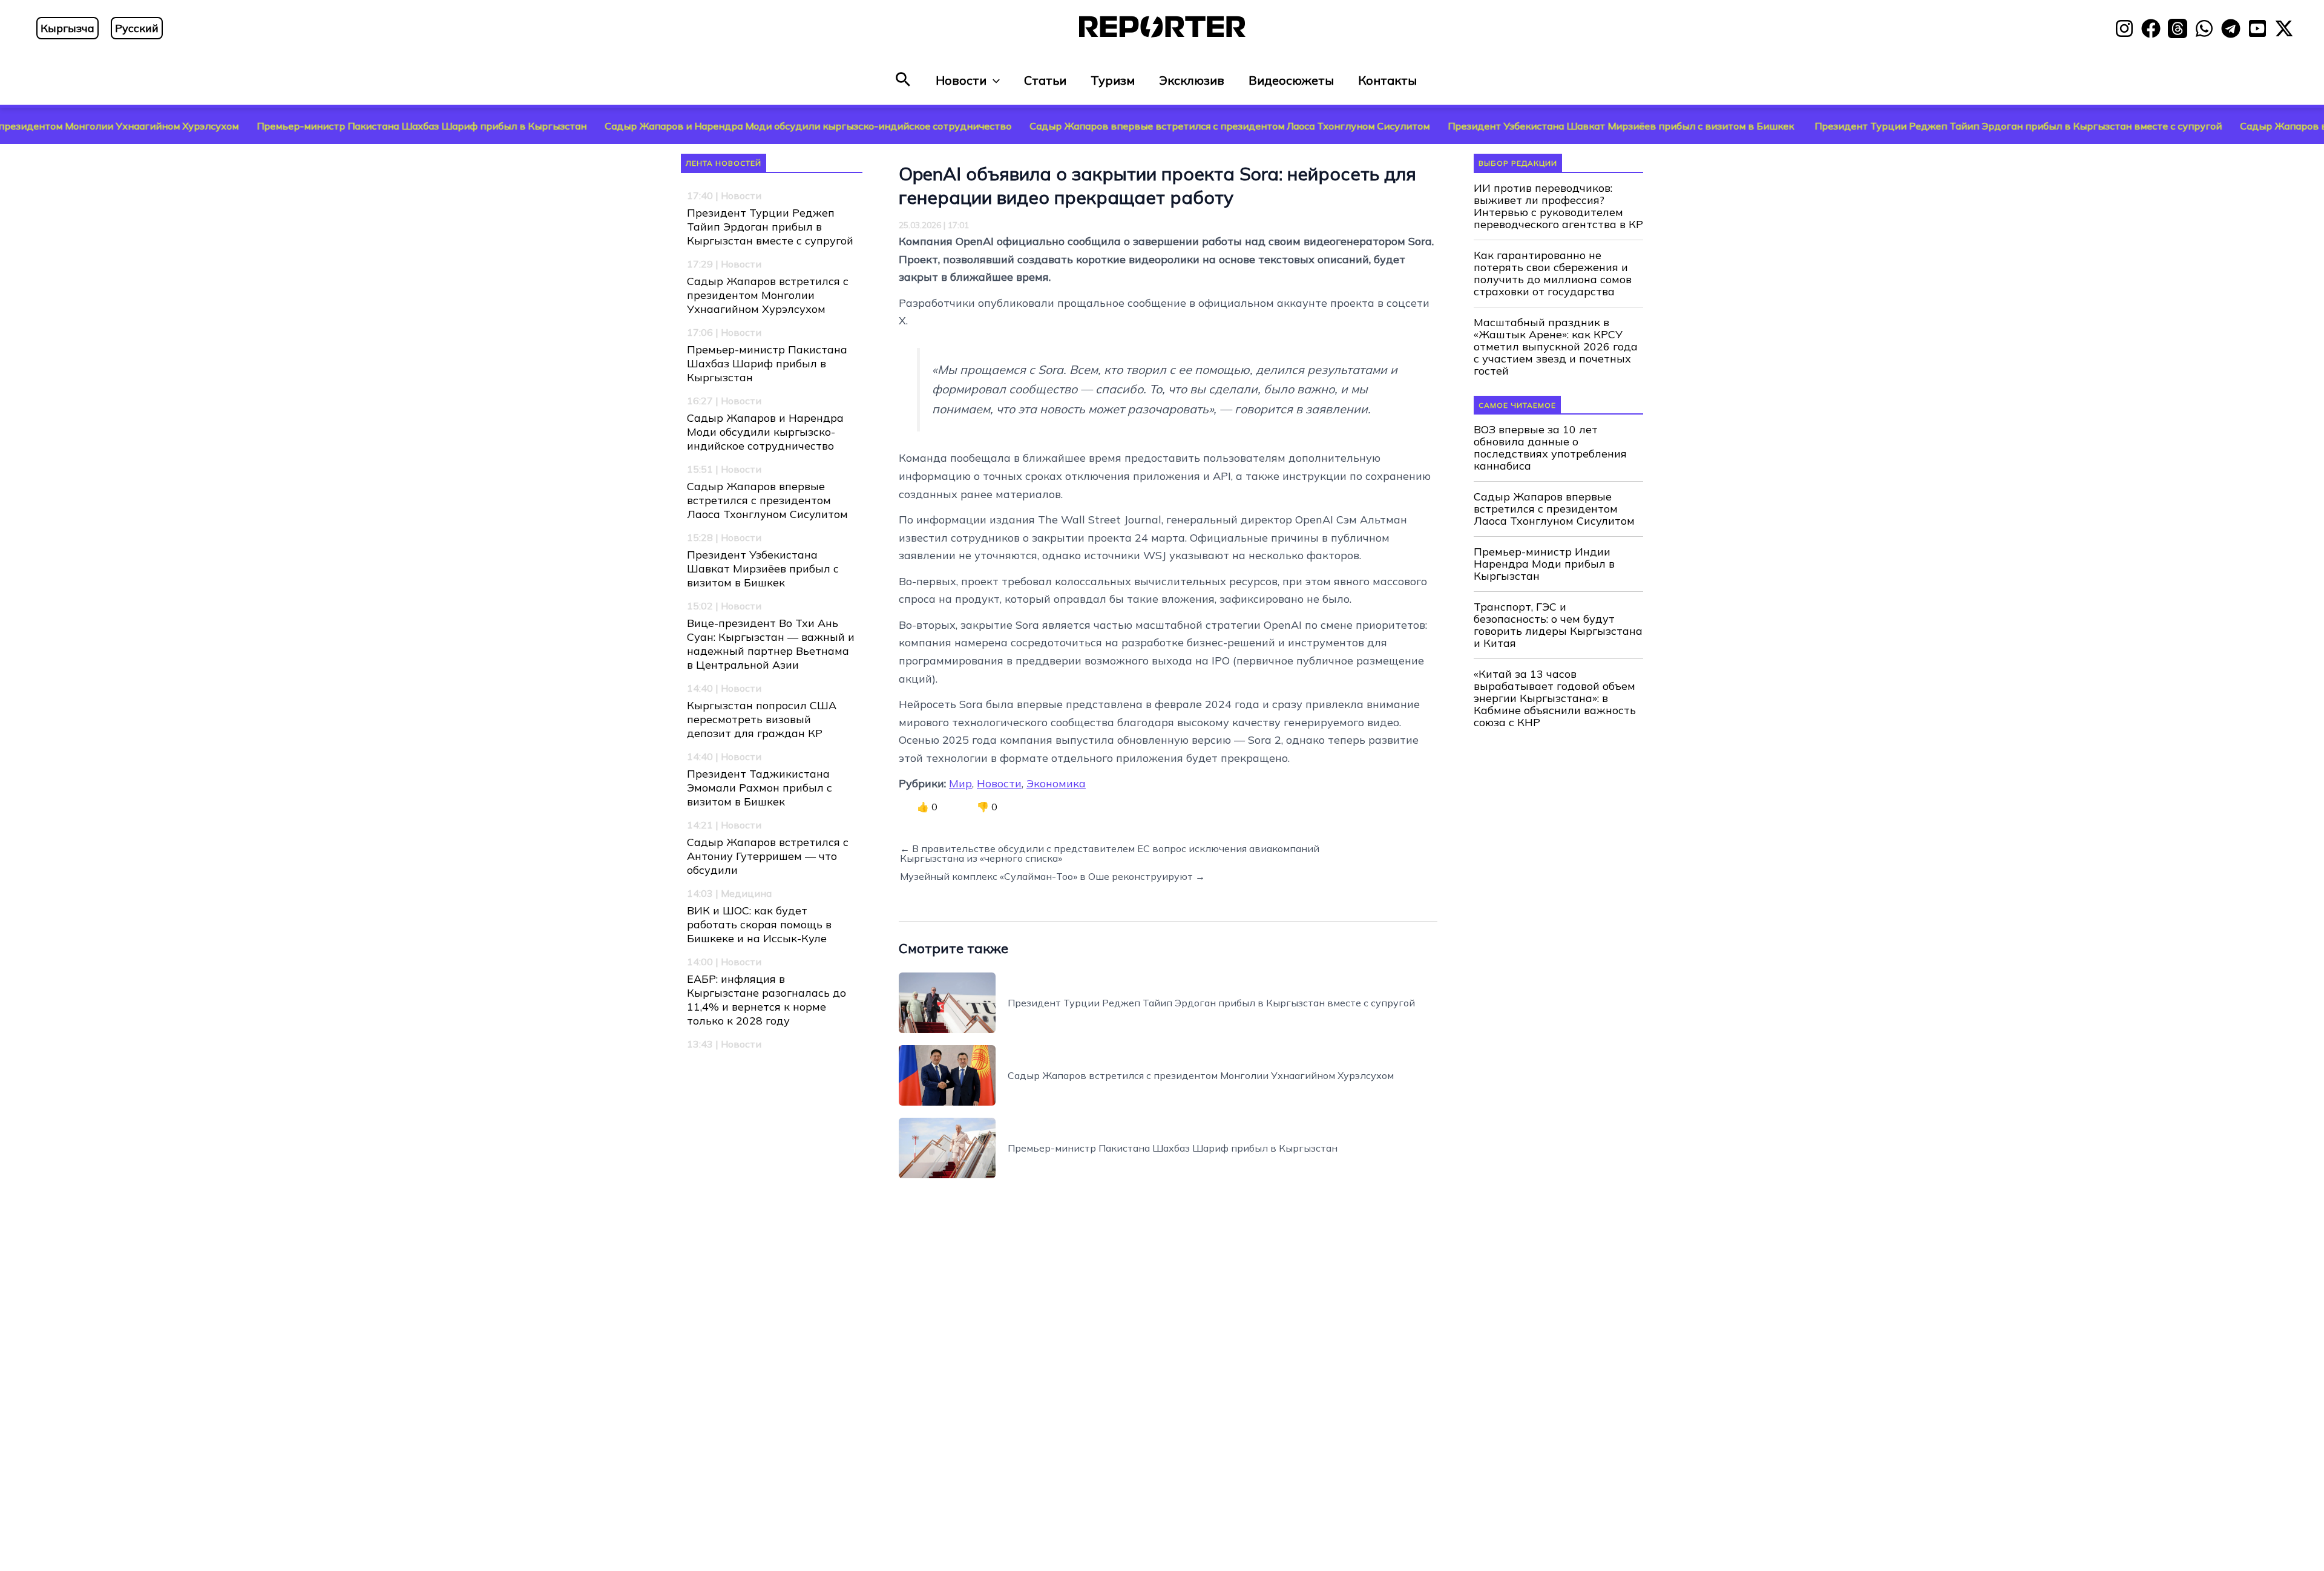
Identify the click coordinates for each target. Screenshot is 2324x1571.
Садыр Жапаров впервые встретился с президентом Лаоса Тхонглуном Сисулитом (1108, 126)
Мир (960, 783)
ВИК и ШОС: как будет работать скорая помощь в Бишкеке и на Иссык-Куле (759, 924)
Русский (137, 28)
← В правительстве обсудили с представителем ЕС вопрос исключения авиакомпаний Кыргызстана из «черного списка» (1110, 853)
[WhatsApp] (2204, 28)
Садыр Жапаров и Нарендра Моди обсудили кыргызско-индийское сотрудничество (686, 126)
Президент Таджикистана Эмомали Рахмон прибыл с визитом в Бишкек (760, 788)
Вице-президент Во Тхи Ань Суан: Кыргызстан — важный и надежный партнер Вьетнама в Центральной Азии (771, 644)
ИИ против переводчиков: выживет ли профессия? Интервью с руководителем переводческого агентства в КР (1558, 206)
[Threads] (2178, 28)
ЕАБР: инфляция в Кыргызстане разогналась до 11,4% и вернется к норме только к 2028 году (766, 1000)
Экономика (1056, 783)
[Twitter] (2284, 28)
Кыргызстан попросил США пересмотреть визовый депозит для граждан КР (762, 719)
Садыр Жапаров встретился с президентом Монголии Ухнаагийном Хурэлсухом (768, 295)
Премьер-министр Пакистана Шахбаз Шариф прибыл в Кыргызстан (300, 126)
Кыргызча (67, 28)
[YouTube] (2257, 28)
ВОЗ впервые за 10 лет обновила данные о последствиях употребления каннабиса (1550, 448)
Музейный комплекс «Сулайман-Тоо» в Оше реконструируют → (1052, 876)
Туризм (1113, 80)
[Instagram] (2124, 28)
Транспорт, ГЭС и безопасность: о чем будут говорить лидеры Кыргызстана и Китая (1558, 625)
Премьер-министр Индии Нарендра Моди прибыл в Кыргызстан (1544, 564)
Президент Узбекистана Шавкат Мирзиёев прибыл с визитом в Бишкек (1500, 126)
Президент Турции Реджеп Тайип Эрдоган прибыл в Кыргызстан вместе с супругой (1896, 126)
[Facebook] (2151, 28)
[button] (903, 80)
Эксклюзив (1192, 80)
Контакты (1387, 80)
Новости (961, 80)
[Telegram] (2231, 28)
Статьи (1045, 80)
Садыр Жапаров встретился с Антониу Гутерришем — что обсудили (768, 856)
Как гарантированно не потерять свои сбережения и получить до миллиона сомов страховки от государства (1553, 274)
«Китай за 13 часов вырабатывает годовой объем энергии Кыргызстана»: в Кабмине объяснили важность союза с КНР (1555, 698)
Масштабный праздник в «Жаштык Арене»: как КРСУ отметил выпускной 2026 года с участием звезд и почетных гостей (1556, 347)
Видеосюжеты (1291, 80)
